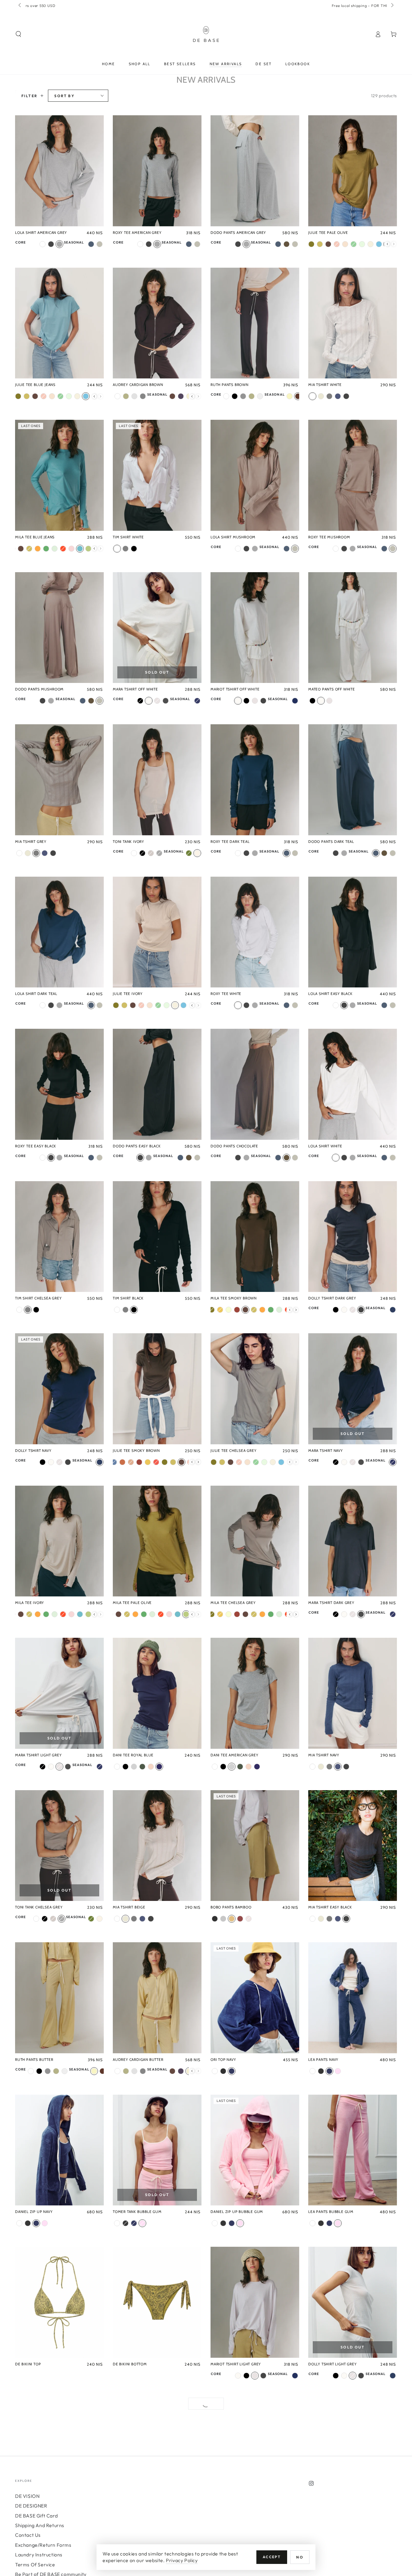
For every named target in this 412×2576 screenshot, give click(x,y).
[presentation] (387, 244)
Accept (272, 2557)
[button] (18, 34)
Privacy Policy (182, 2560)
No (300, 2557)
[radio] (43, 244)
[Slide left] (20, 5)
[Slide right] (392, 5)
